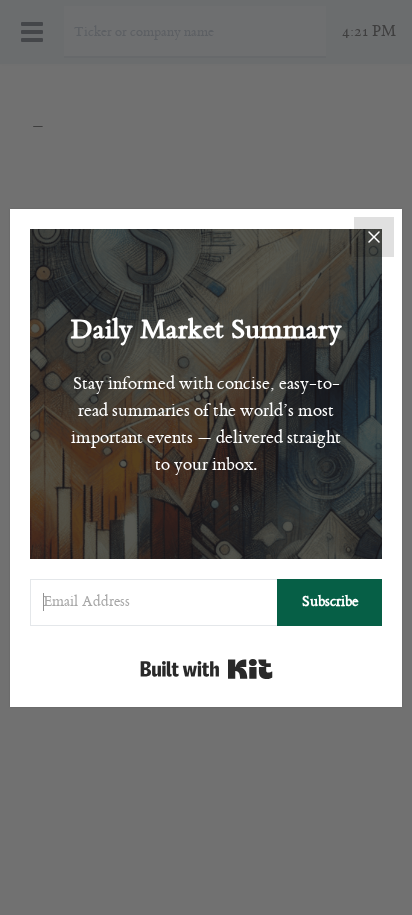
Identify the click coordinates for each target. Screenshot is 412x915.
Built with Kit (206, 669)
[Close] (374, 237)
